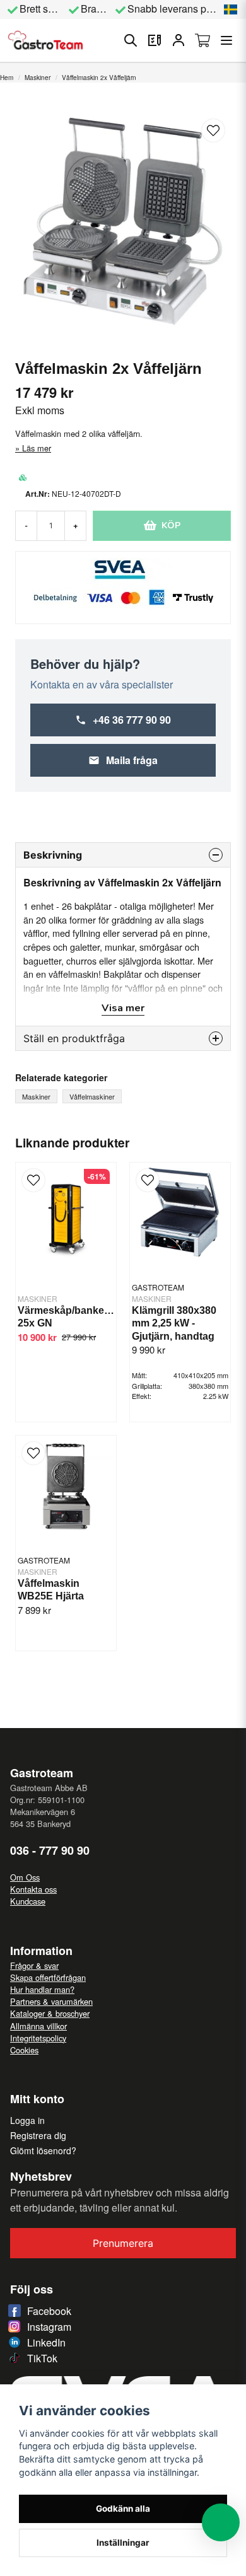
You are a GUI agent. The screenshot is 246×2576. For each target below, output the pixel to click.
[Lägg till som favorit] (155, 40)
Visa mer (123, 1008)
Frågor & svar (34, 1965)
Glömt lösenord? (43, 2150)
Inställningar (123, 2543)
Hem (7, 78)
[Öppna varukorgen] (202, 40)
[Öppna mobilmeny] (226, 40)
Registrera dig (38, 2135)
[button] (231, 9)
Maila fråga (132, 760)
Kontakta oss (33, 1889)
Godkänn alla (123, 2509)
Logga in (27, 2120)
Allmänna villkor (38, 2026)
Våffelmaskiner (92, 1096)
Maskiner (38, 78)
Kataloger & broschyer (50, 2013)
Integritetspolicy (38, 2038)
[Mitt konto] (179, 40)
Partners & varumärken (51, 2001)
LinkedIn (46, 2342)
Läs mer (37, 448)
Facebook (49, 2311)
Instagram (49, 2327)
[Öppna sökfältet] (131, 40)
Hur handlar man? (42, 1989)
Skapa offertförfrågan (48, 1977)
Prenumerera (123, 2243)
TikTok (42, 2358)
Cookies (24, 2050)
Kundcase (28, 1901)
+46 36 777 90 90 (132, 720)
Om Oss (25, 1877)
